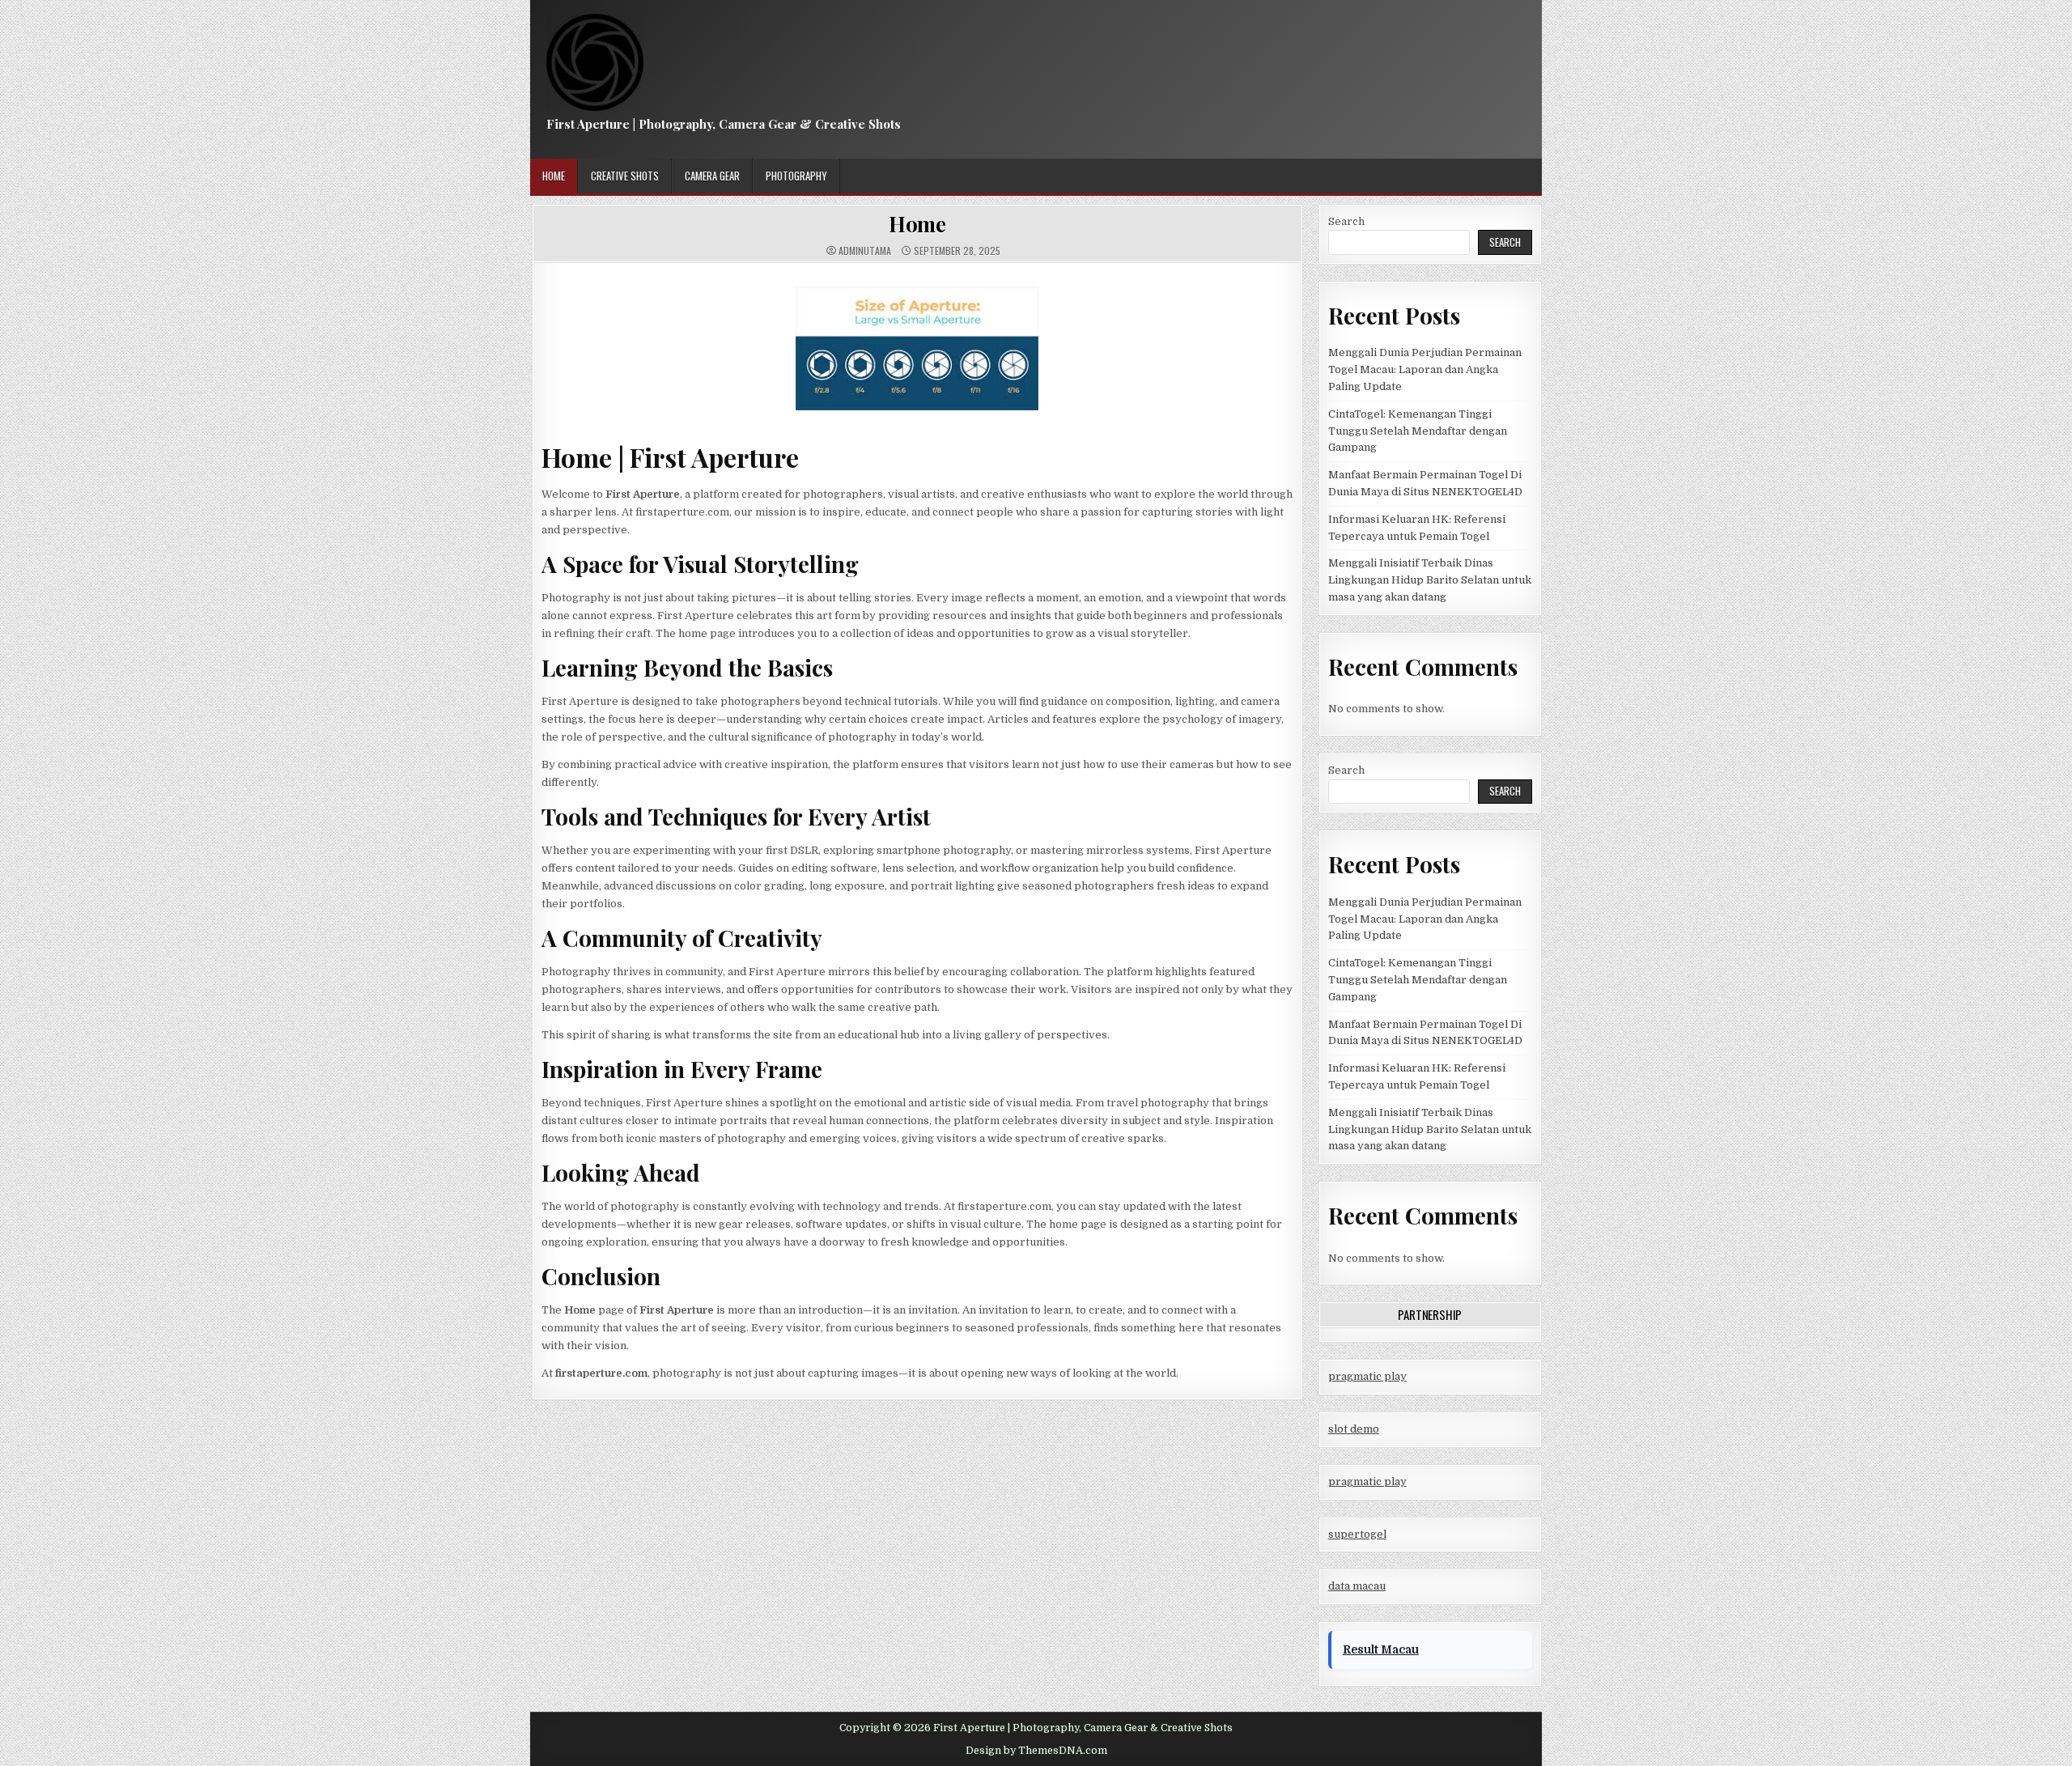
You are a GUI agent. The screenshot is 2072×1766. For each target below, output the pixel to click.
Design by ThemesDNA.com (1036, 1751)
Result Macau (1381, 1649)
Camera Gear (712, 176)
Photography (796, 176)
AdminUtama (865, 251)
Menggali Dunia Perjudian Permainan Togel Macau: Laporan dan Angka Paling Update (1425, 369)
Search (1346, 221)
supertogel (1357, 1534)
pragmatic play (1367, 1376)
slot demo (1354, 1429)
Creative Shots (625, 176)
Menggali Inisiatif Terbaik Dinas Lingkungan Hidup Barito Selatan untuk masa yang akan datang (1430, 580)
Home (554, 176)
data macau (1357, 1586)
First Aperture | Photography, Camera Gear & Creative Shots (724, 124)
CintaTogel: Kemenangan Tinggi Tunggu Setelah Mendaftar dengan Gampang (1418, 431)
